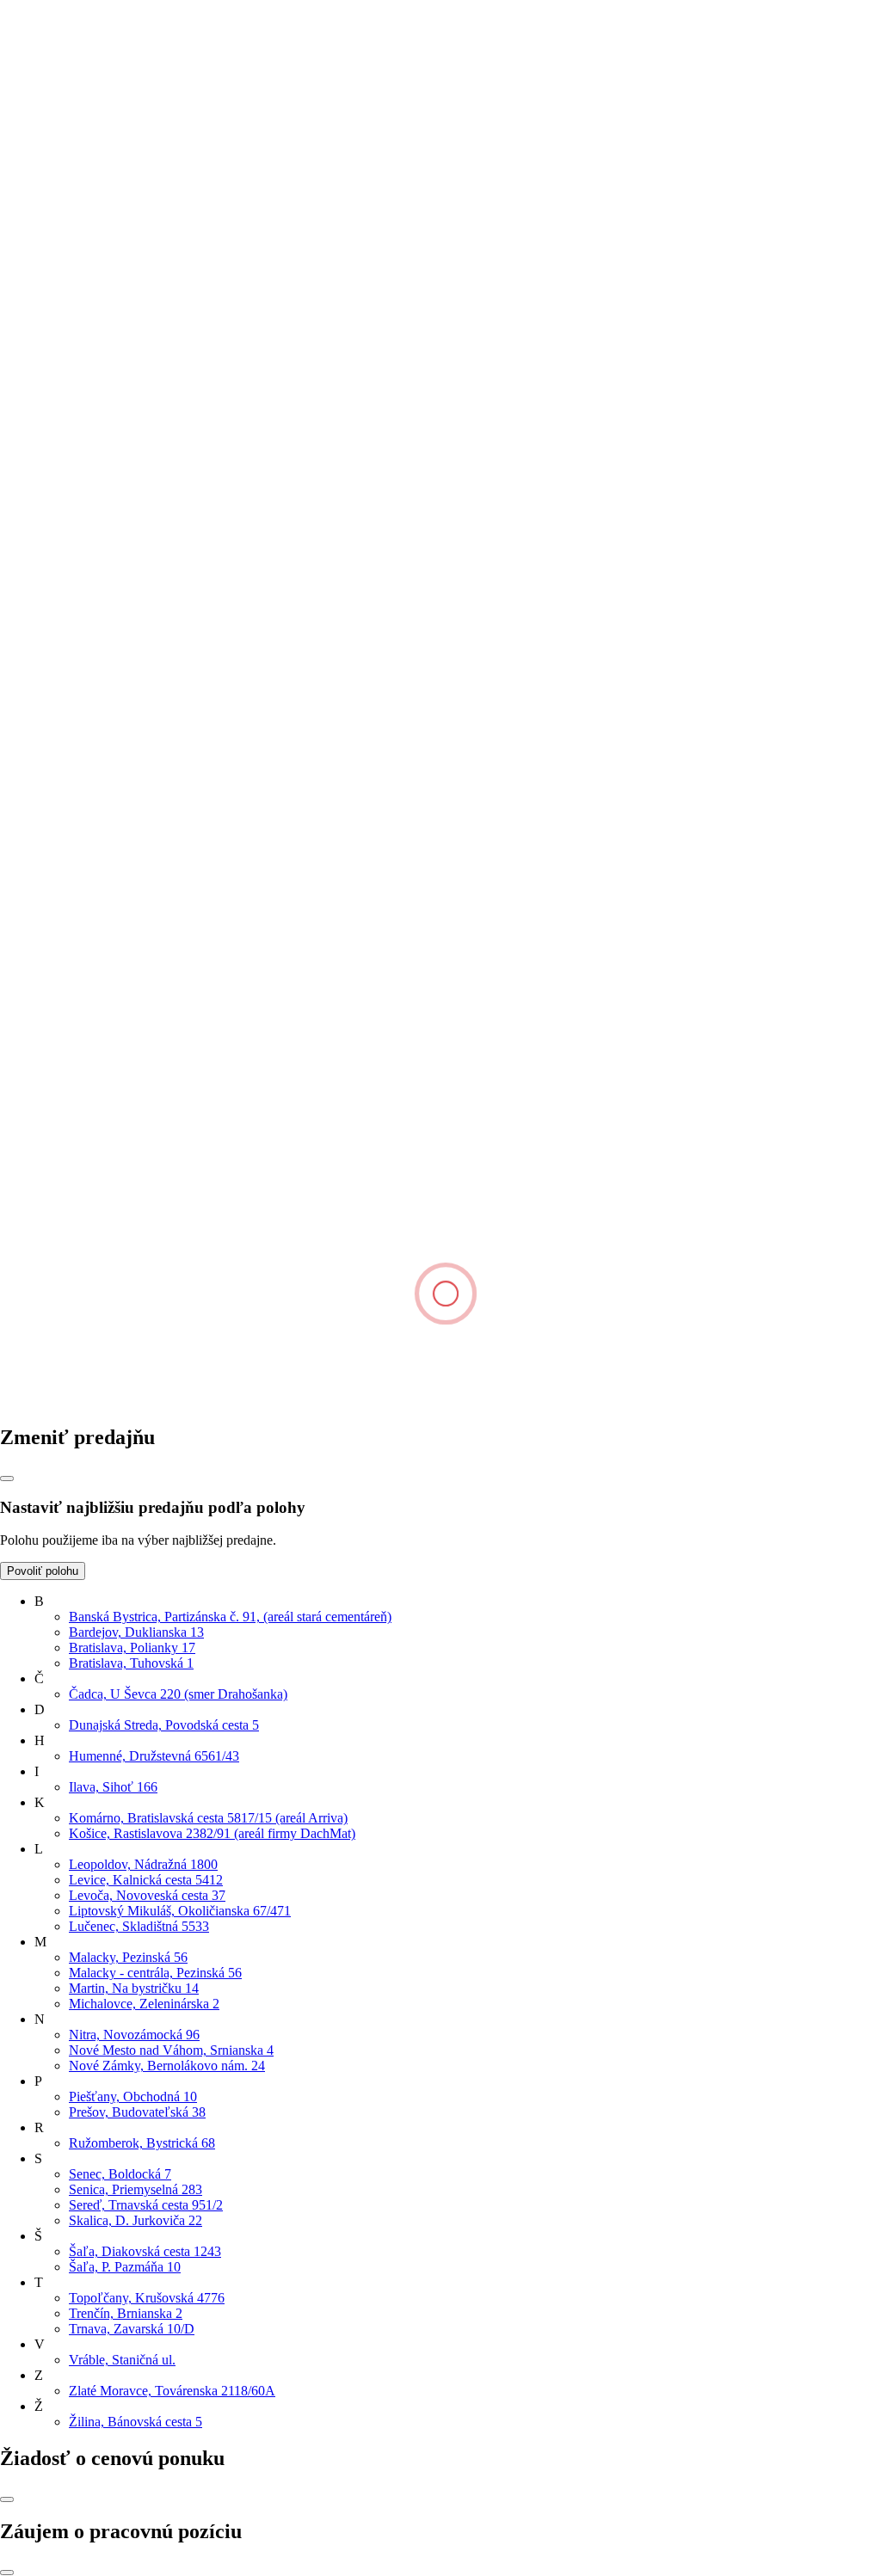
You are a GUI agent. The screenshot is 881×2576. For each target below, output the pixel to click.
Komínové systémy (87, 607)
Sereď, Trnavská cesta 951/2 (146, 2205)
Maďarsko (28, 1268)
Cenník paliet (71, 844)
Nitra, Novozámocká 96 (134, 2035)
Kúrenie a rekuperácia (94, 813)
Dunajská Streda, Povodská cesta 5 (164, 1725)
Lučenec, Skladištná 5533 (139, 1926)
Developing (66, 494)
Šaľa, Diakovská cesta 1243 (145, 2251)
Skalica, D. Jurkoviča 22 (136, 2220)
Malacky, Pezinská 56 (128, 1957)
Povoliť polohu (43, 1571)
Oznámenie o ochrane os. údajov (123, 829)
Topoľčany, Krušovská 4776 (147, 2298)
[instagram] (392, 1401)
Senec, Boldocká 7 (120, 2174)
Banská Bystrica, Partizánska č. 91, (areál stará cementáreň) (230, 1617)
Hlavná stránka (41, 141)
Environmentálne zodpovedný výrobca (140, 957)
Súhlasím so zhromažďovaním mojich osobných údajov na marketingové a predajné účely (264, 381)
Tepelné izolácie (78, 638)
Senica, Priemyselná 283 (136, 2189)
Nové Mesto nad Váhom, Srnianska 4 (171, 2050)
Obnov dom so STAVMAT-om (119, 767)
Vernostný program (86, 751)
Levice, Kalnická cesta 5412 (146, 1880)
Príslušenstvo (70, 653)
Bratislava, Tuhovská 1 (131, 1663)
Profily (53, 669)
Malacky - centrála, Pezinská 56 (155, 1973)
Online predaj (71, 525)
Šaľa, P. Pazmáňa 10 (125, 2267)
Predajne (58, 479)
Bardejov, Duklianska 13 (136, 1632)
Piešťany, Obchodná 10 (133, 2096)
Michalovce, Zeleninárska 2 (144, 2004)
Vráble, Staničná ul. (122, 2360)
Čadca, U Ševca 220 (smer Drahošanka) (178, 1694)
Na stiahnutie (70, 510)
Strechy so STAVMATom (105, 782)
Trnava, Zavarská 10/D (132, 2329)
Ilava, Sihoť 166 (113, 1787)
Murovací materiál (84, 684)
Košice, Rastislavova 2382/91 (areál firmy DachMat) (212, 1833)
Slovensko (28, 1253)
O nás (50, 463)
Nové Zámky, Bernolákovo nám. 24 (167, 2066)
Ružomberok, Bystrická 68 (142, 2143)
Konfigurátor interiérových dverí (123, 798)
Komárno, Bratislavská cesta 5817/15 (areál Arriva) (208, 1818)
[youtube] (652, 1401)
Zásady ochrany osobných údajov (126, 1193)
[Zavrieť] (7, 1479)
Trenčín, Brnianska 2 (126, 2313)
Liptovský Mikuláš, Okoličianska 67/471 (180, 1911)
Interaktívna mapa (83, 541)
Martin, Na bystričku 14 (134, 1988)
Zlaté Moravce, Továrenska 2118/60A (172, 2391)
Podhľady (62, 622)
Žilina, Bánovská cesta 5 (136, 2422)
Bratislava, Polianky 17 (132, 1648)
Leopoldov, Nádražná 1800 (143, 1864)
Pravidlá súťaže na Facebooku (117, 860)
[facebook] (131, 1401)
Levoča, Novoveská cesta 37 (147, 1895)
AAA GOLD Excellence (102, 926)
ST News (60, 941)
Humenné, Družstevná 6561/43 (154, 1756)
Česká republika (44, 1237)
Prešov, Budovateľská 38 (137, 2112)
